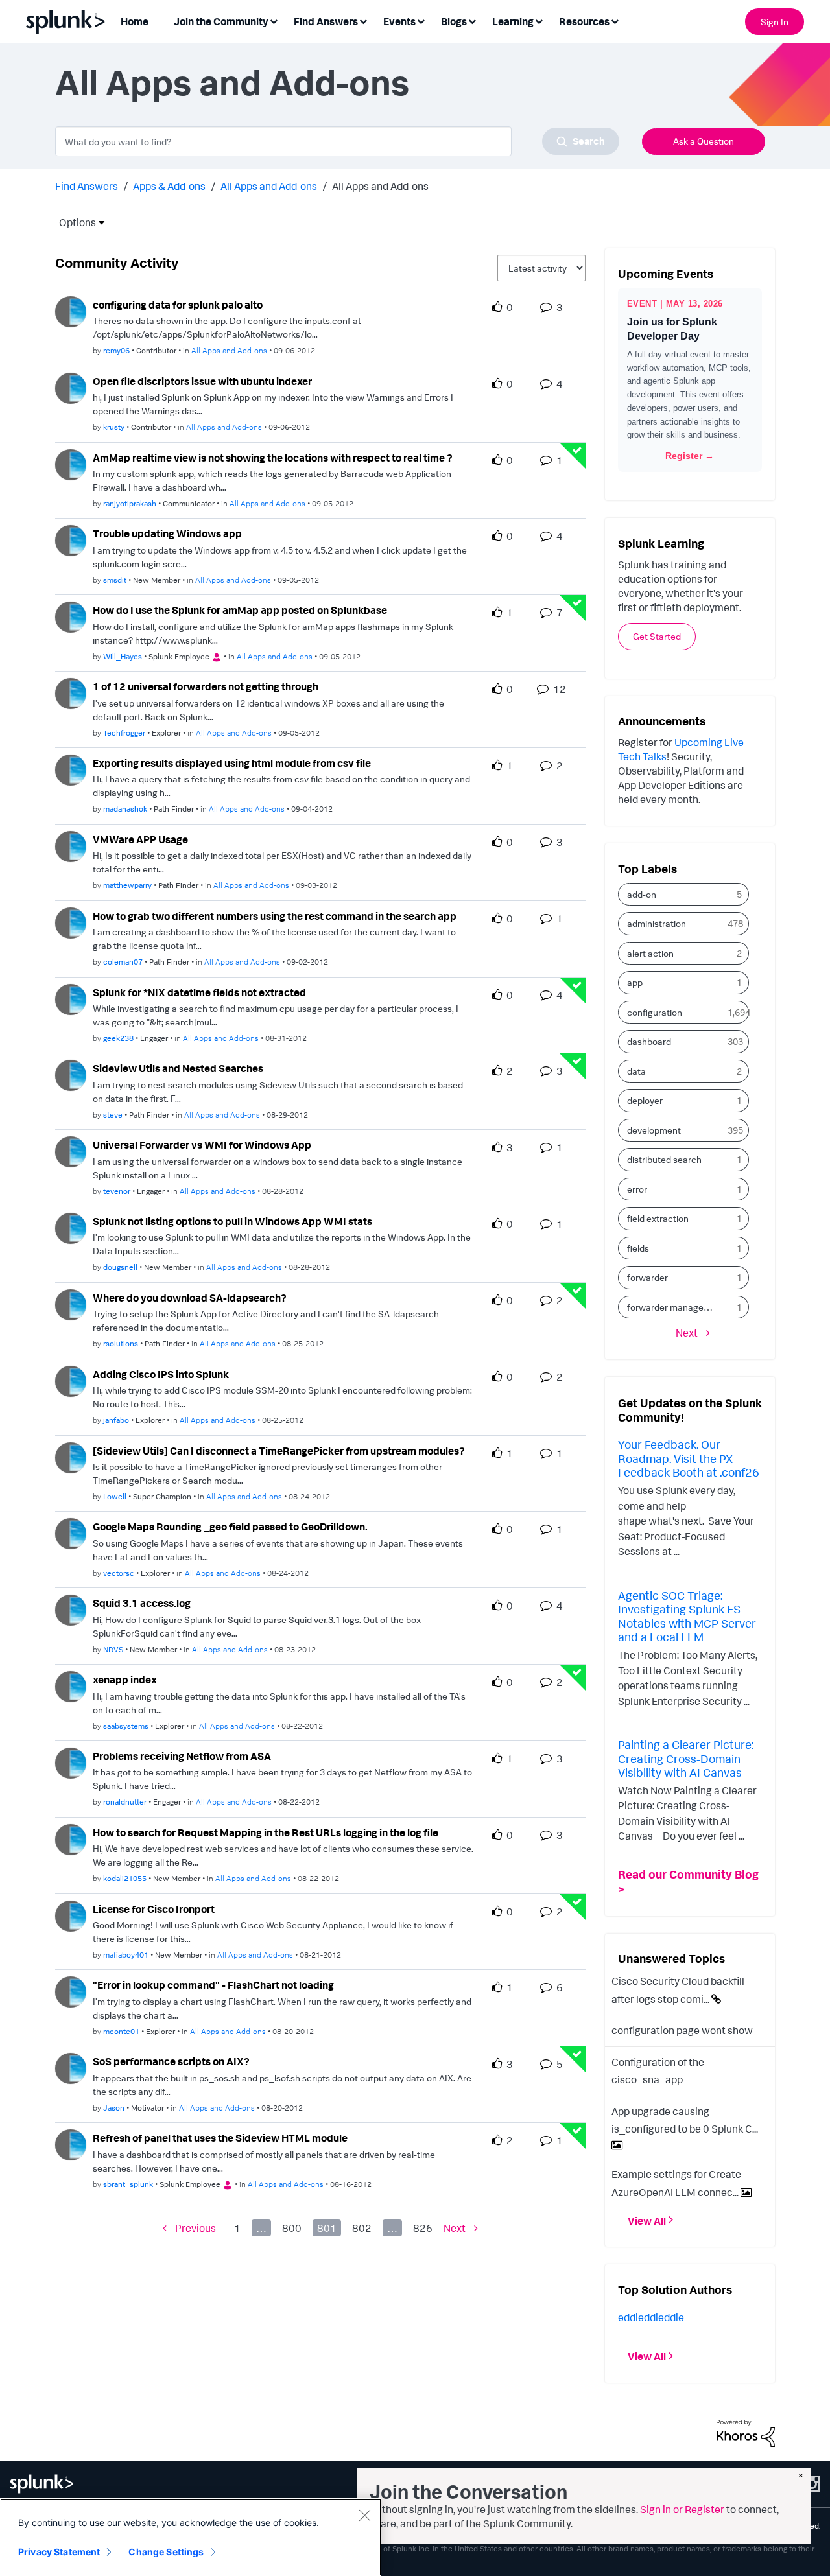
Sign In (775, 22)
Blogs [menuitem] (454, 21)
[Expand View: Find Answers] (363, 20)
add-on (642, 894)
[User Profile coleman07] (71, 922)
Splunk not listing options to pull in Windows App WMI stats (232, 1221)
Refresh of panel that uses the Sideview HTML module (220, 2138)
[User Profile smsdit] (71, 539)
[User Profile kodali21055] (71, 1838)
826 (423, 2228)
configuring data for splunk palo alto (178, 305)
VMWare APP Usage (140, 839)
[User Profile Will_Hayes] (71, 616)
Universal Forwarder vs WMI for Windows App (202, 1145)
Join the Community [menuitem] (221, 21)
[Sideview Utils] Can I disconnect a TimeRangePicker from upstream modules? (279, 1451)
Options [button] (73, 222)
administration (657, 923)
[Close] (364, 2515)
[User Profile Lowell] (71, 1457)
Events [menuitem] (399, 21)
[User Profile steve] (71, 1074)
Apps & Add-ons (169, 186)
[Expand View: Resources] (615, 20)
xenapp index (125, 1680)
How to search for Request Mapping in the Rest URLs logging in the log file (266, 1832)
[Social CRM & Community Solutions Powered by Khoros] (746, 2432)
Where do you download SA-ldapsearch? (190, 1298)
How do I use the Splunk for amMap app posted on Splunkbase (240, 610)
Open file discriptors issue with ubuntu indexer (202, 381)
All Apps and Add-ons (269, 186)
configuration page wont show (682, 2030)
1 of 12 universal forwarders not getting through (206, 686)
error (637, 1189)
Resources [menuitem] (584, 21)
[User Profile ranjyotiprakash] (71, 463)
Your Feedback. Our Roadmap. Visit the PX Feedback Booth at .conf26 (689, 1458)
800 (292, 2228)
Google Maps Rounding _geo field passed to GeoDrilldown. (230, 1527)
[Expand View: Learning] (539, 20)
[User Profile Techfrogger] (71, 692)
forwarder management (674, 1307)
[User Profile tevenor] (71, 1151)
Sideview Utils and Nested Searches (178, 1068)
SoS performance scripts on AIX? (171, 2061)
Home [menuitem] (135, 21)
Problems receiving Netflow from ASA (182, 1756)
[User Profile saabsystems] (71, 1685)
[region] (191, 2537)
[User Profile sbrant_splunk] (71, 2144)
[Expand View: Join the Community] (274, 20)
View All (647, 2220)
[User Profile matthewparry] (71, 845)
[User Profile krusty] (71, 387)
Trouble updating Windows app (167, 533)
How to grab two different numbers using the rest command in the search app (275, 916)
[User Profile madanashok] (71, 769)
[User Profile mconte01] (71, 1991)
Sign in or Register (682, 2509)
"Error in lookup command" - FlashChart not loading (213, 1985)
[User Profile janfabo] (71, 1380)
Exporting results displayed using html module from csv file (232, 763)
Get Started (657, 636)
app (635, 982)
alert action (650, 953)
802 (362, 2228)
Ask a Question (704, 141)
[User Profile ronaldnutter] (71, 1762)
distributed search (664, 1159)
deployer (645, 1100)
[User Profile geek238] (71, 998)
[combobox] (337, 141)
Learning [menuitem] (513, 21)
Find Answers (87, 186)
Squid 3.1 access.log (142, 1603)
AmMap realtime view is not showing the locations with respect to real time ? (273, 458)
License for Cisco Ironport (154, 1909)
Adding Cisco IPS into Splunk (161, 1374)
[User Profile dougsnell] (71, 1227)
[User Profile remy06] (71, 310)
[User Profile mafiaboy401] (71, 1915)
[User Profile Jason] (71, 2067)
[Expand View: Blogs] (472, 20)
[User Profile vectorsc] (71, 1532)
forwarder (647, 1277)
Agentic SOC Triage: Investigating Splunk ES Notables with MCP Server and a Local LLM (687, 1616)
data (636, 1071)
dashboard (649, 1041)
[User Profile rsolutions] (71, 1304)
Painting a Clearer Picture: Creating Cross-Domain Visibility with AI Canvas (686, 1758)
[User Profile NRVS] (71, 1609)
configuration (655, 1012)
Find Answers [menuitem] (326, 21)
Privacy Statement (59, 2552)
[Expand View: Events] (421, 20)
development (654, 1130)
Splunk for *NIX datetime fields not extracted (199, 992)
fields (638, 1248)
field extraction (658, 1218)
